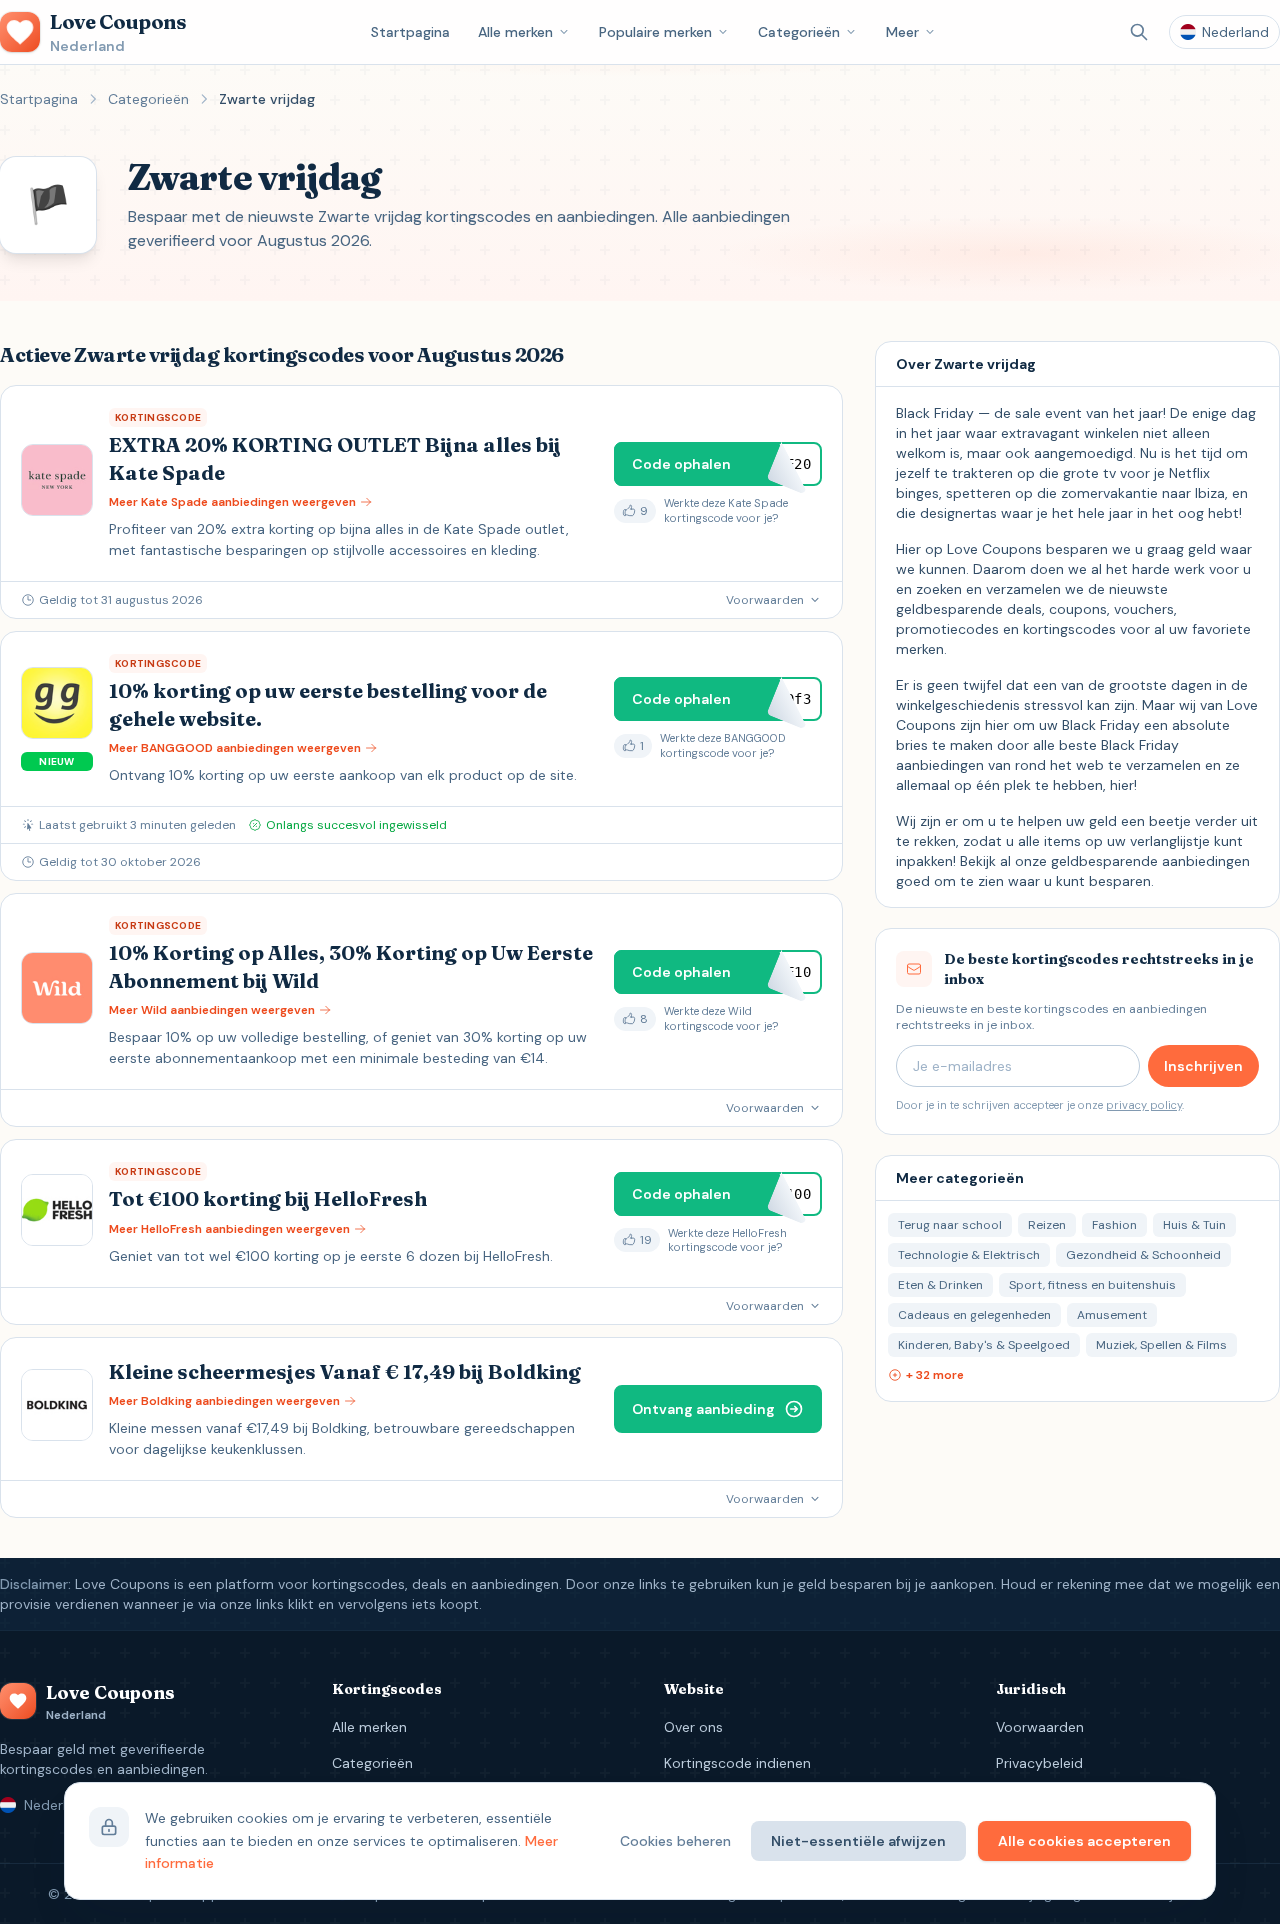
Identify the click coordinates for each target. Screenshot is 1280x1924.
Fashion (1114, 1225)
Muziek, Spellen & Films (1161, 1345)
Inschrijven (1203, 1066)
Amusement (1112, 1315)
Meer (902, 32)
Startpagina (410, 32)
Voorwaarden (1040, 1727)
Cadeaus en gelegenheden (974, 1315)
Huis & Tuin (1194, 1225)
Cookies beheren (675, 1841)
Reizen (1047, 1225)
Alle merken (515, 32)
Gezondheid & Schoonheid (1143, 1255)
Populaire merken (655, 32)
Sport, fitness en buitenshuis (1092, 1285)
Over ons (693, 1727)
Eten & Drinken (940, 1285)
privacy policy (1144, 1105)
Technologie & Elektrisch (969, 1255)
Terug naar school (950, 1225)
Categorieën (799, 32)
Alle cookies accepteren (1084, 1841)
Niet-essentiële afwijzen (858, 1841)
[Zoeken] (1139, 32)
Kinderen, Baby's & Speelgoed (984, 1345)
